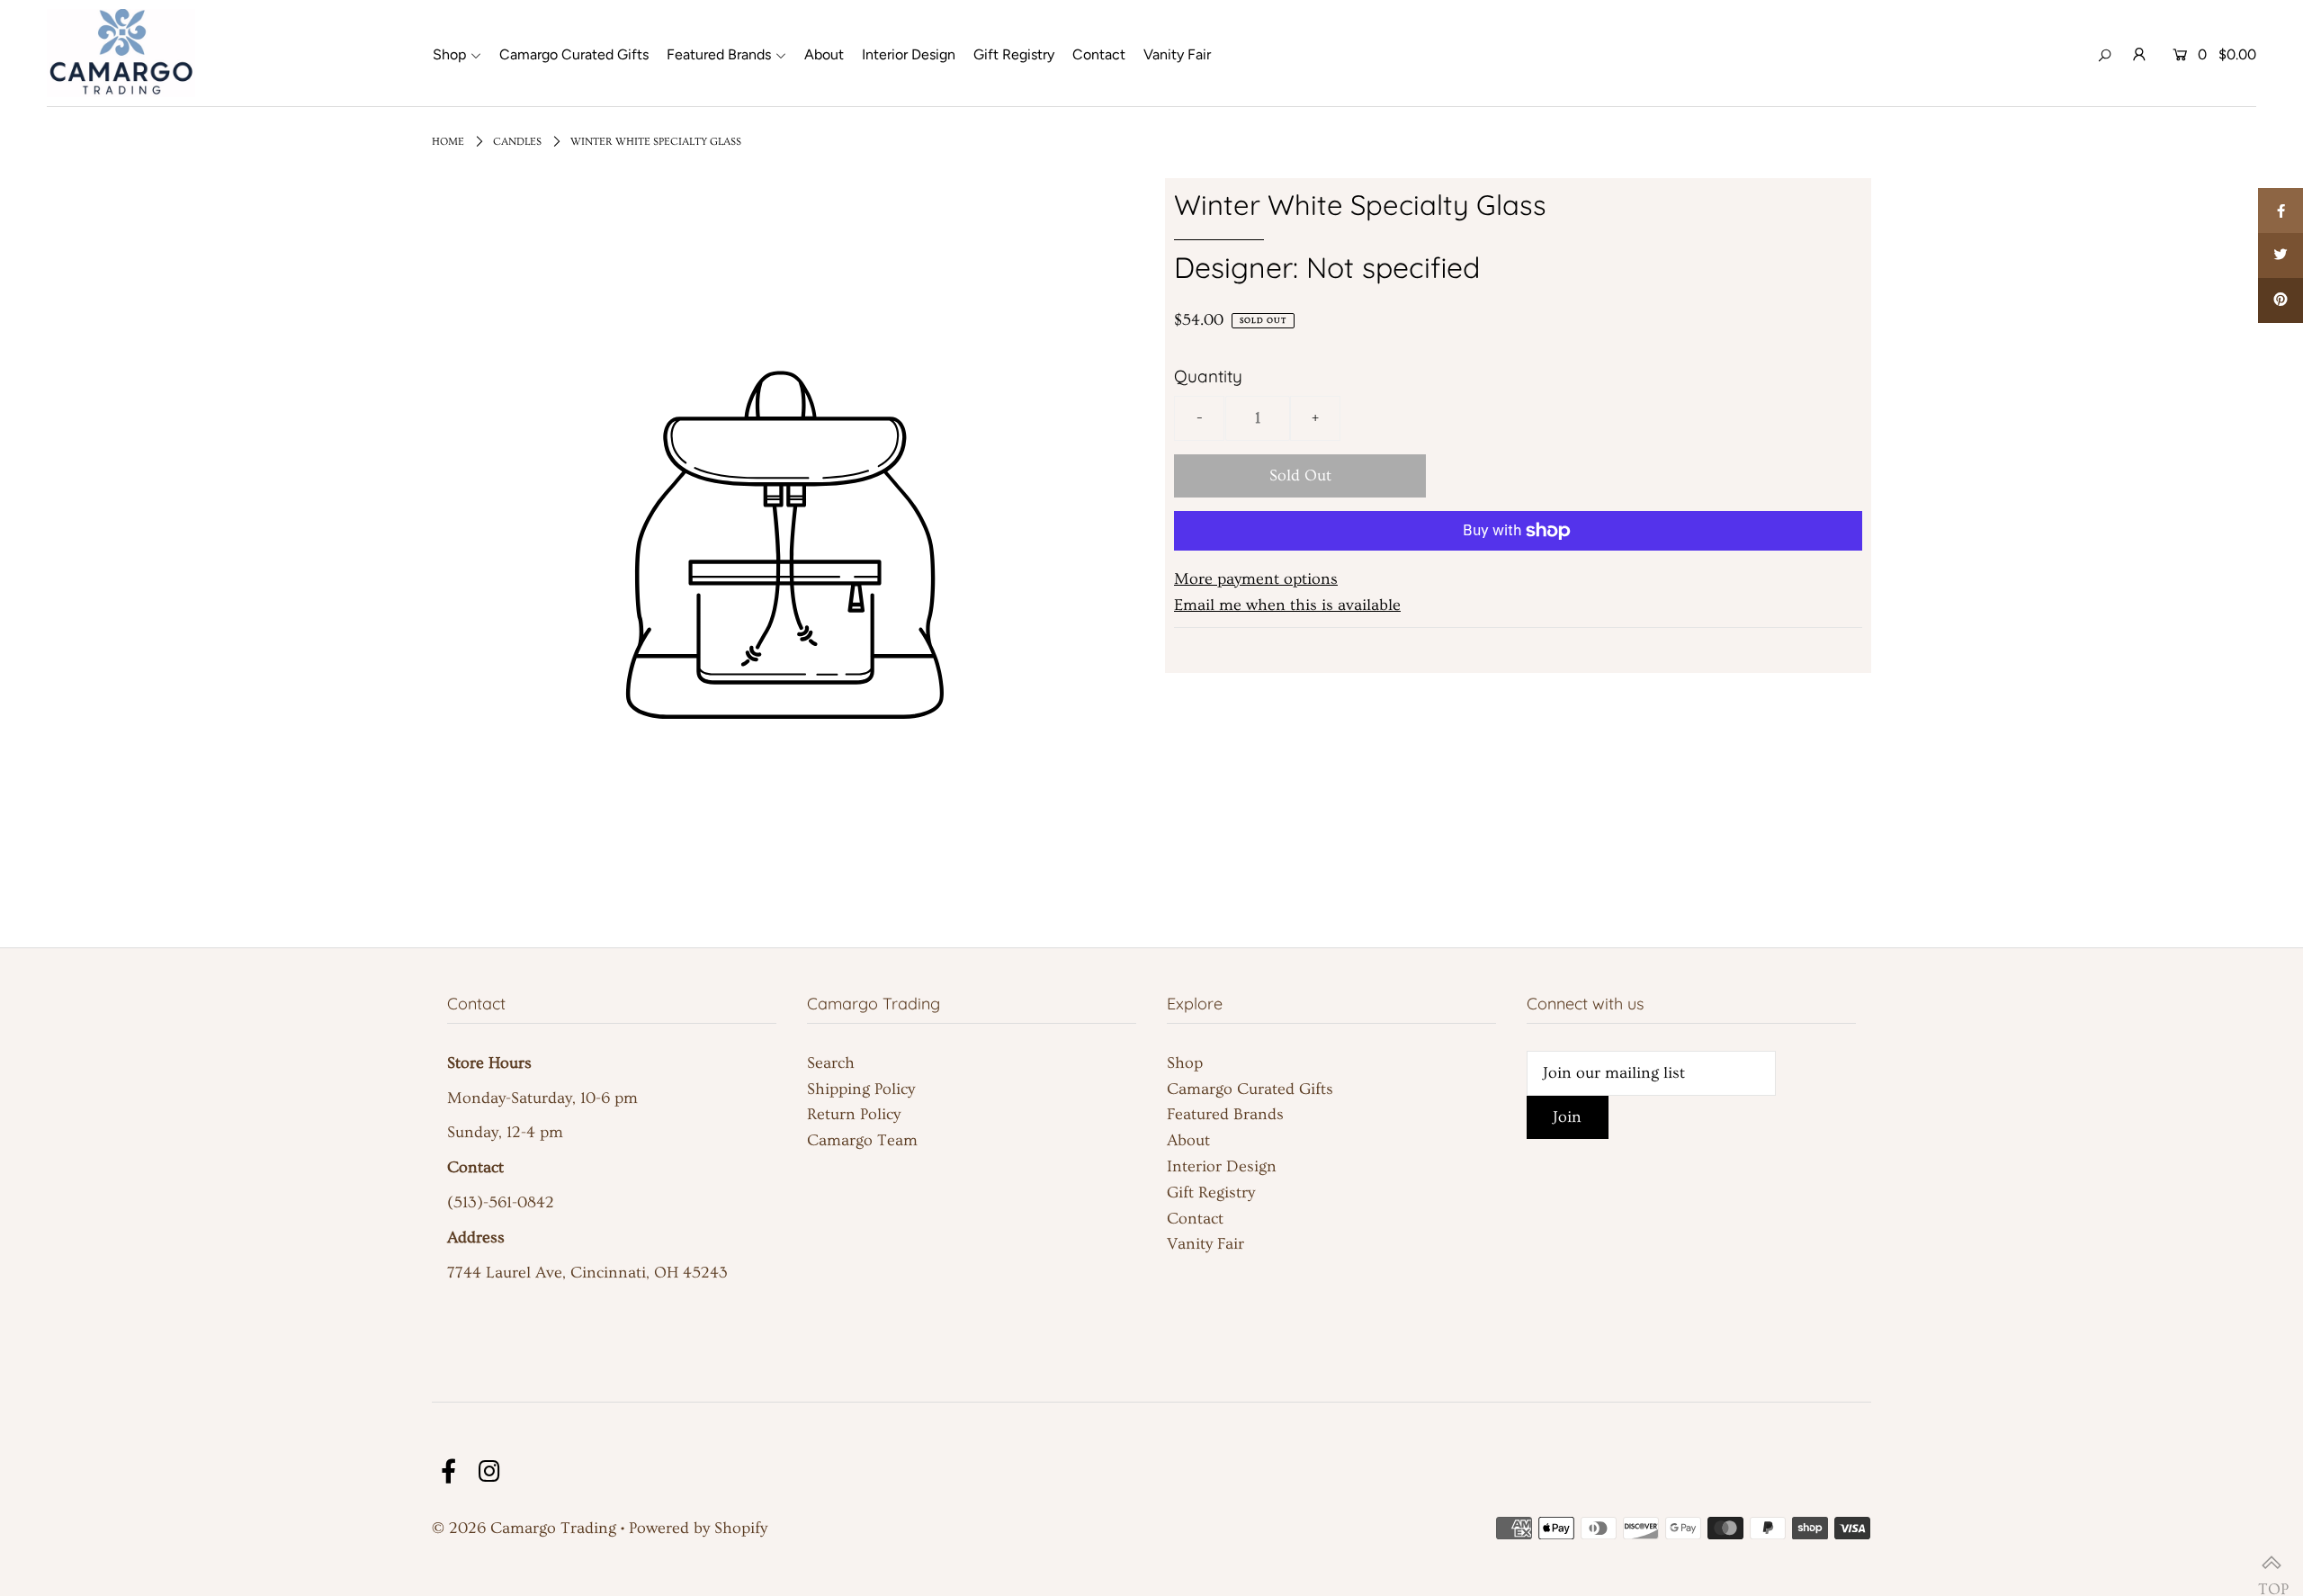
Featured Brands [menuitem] (719, 54)
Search (831, 1063)
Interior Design (1222, 1166)
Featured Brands (1225, 1114)
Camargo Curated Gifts (1250, 1089)
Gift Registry (1211, 1193)
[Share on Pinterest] (2281, 300)
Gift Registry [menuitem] (1014, 54)
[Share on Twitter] (2281, 256)
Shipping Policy (861, 1089)
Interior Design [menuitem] (909, 54)
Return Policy (854, 1114)
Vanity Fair (1205, 1244)
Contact (1195, 1219)
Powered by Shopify (698, 1528)
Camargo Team (862, 1140)
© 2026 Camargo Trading (524, 1528)
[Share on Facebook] (2281, 211)
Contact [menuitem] (1099, 54)
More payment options (1256, 579)
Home (448, 142)
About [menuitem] (824, 54)
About (1188, 1140)
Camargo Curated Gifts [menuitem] (574, 54)
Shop (1185, 1063)
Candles (517, 142)
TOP (2272, 1565)
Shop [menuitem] (449, 54)
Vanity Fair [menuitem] (1177, 54)
